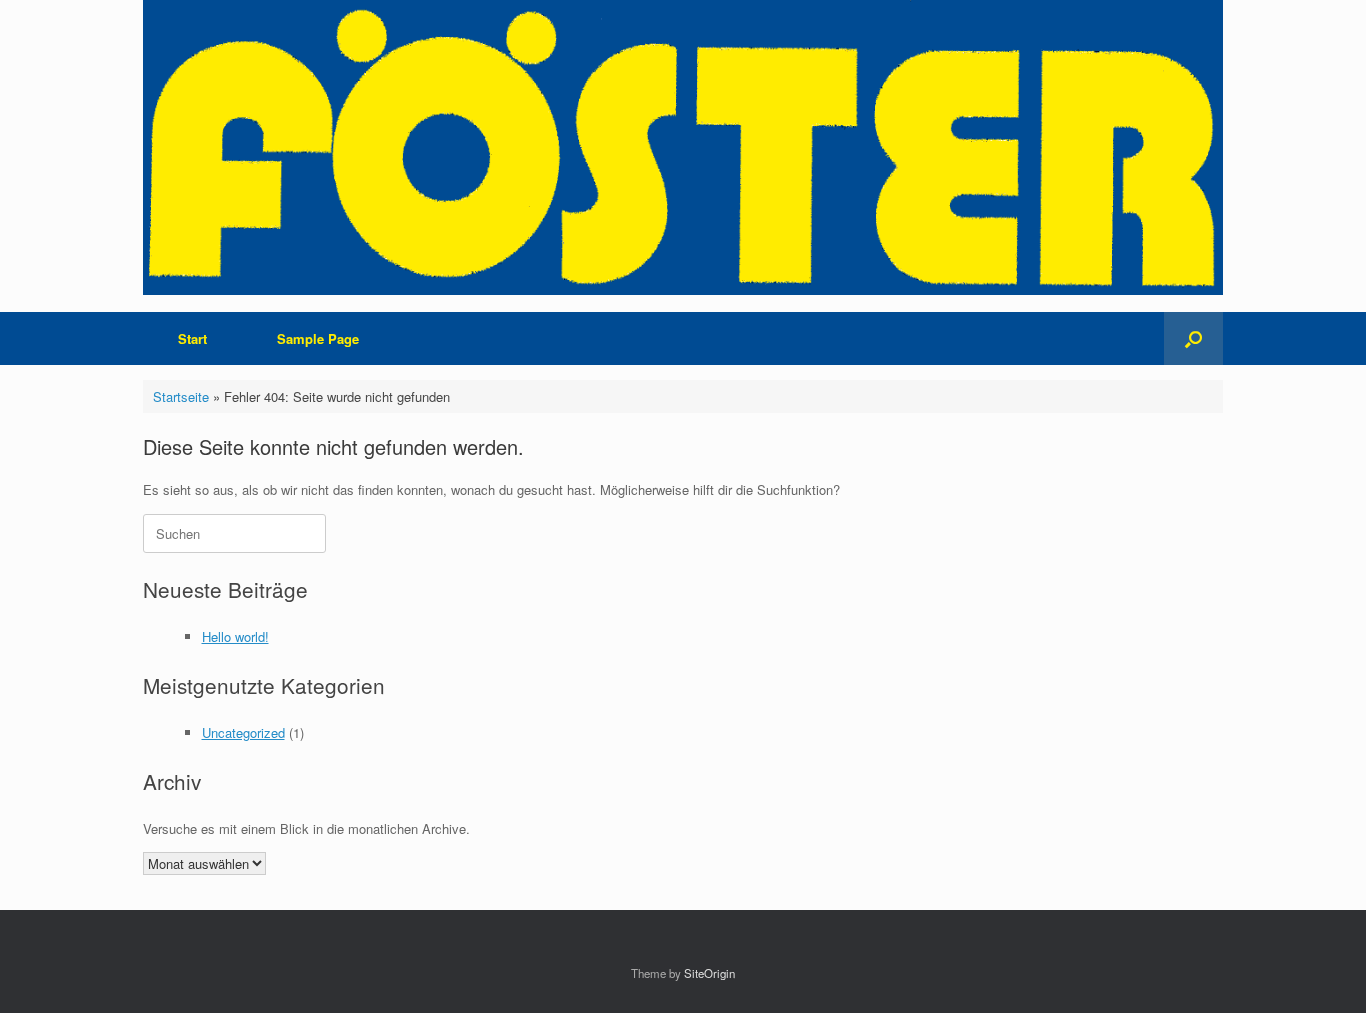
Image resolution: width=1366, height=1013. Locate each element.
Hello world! (235, 636)
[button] (1193, 338)
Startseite (181, 396)
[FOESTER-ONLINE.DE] (683, 147)
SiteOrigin (709, 973)
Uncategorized (243, 732)
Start (192, 338)
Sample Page (318, 338)
